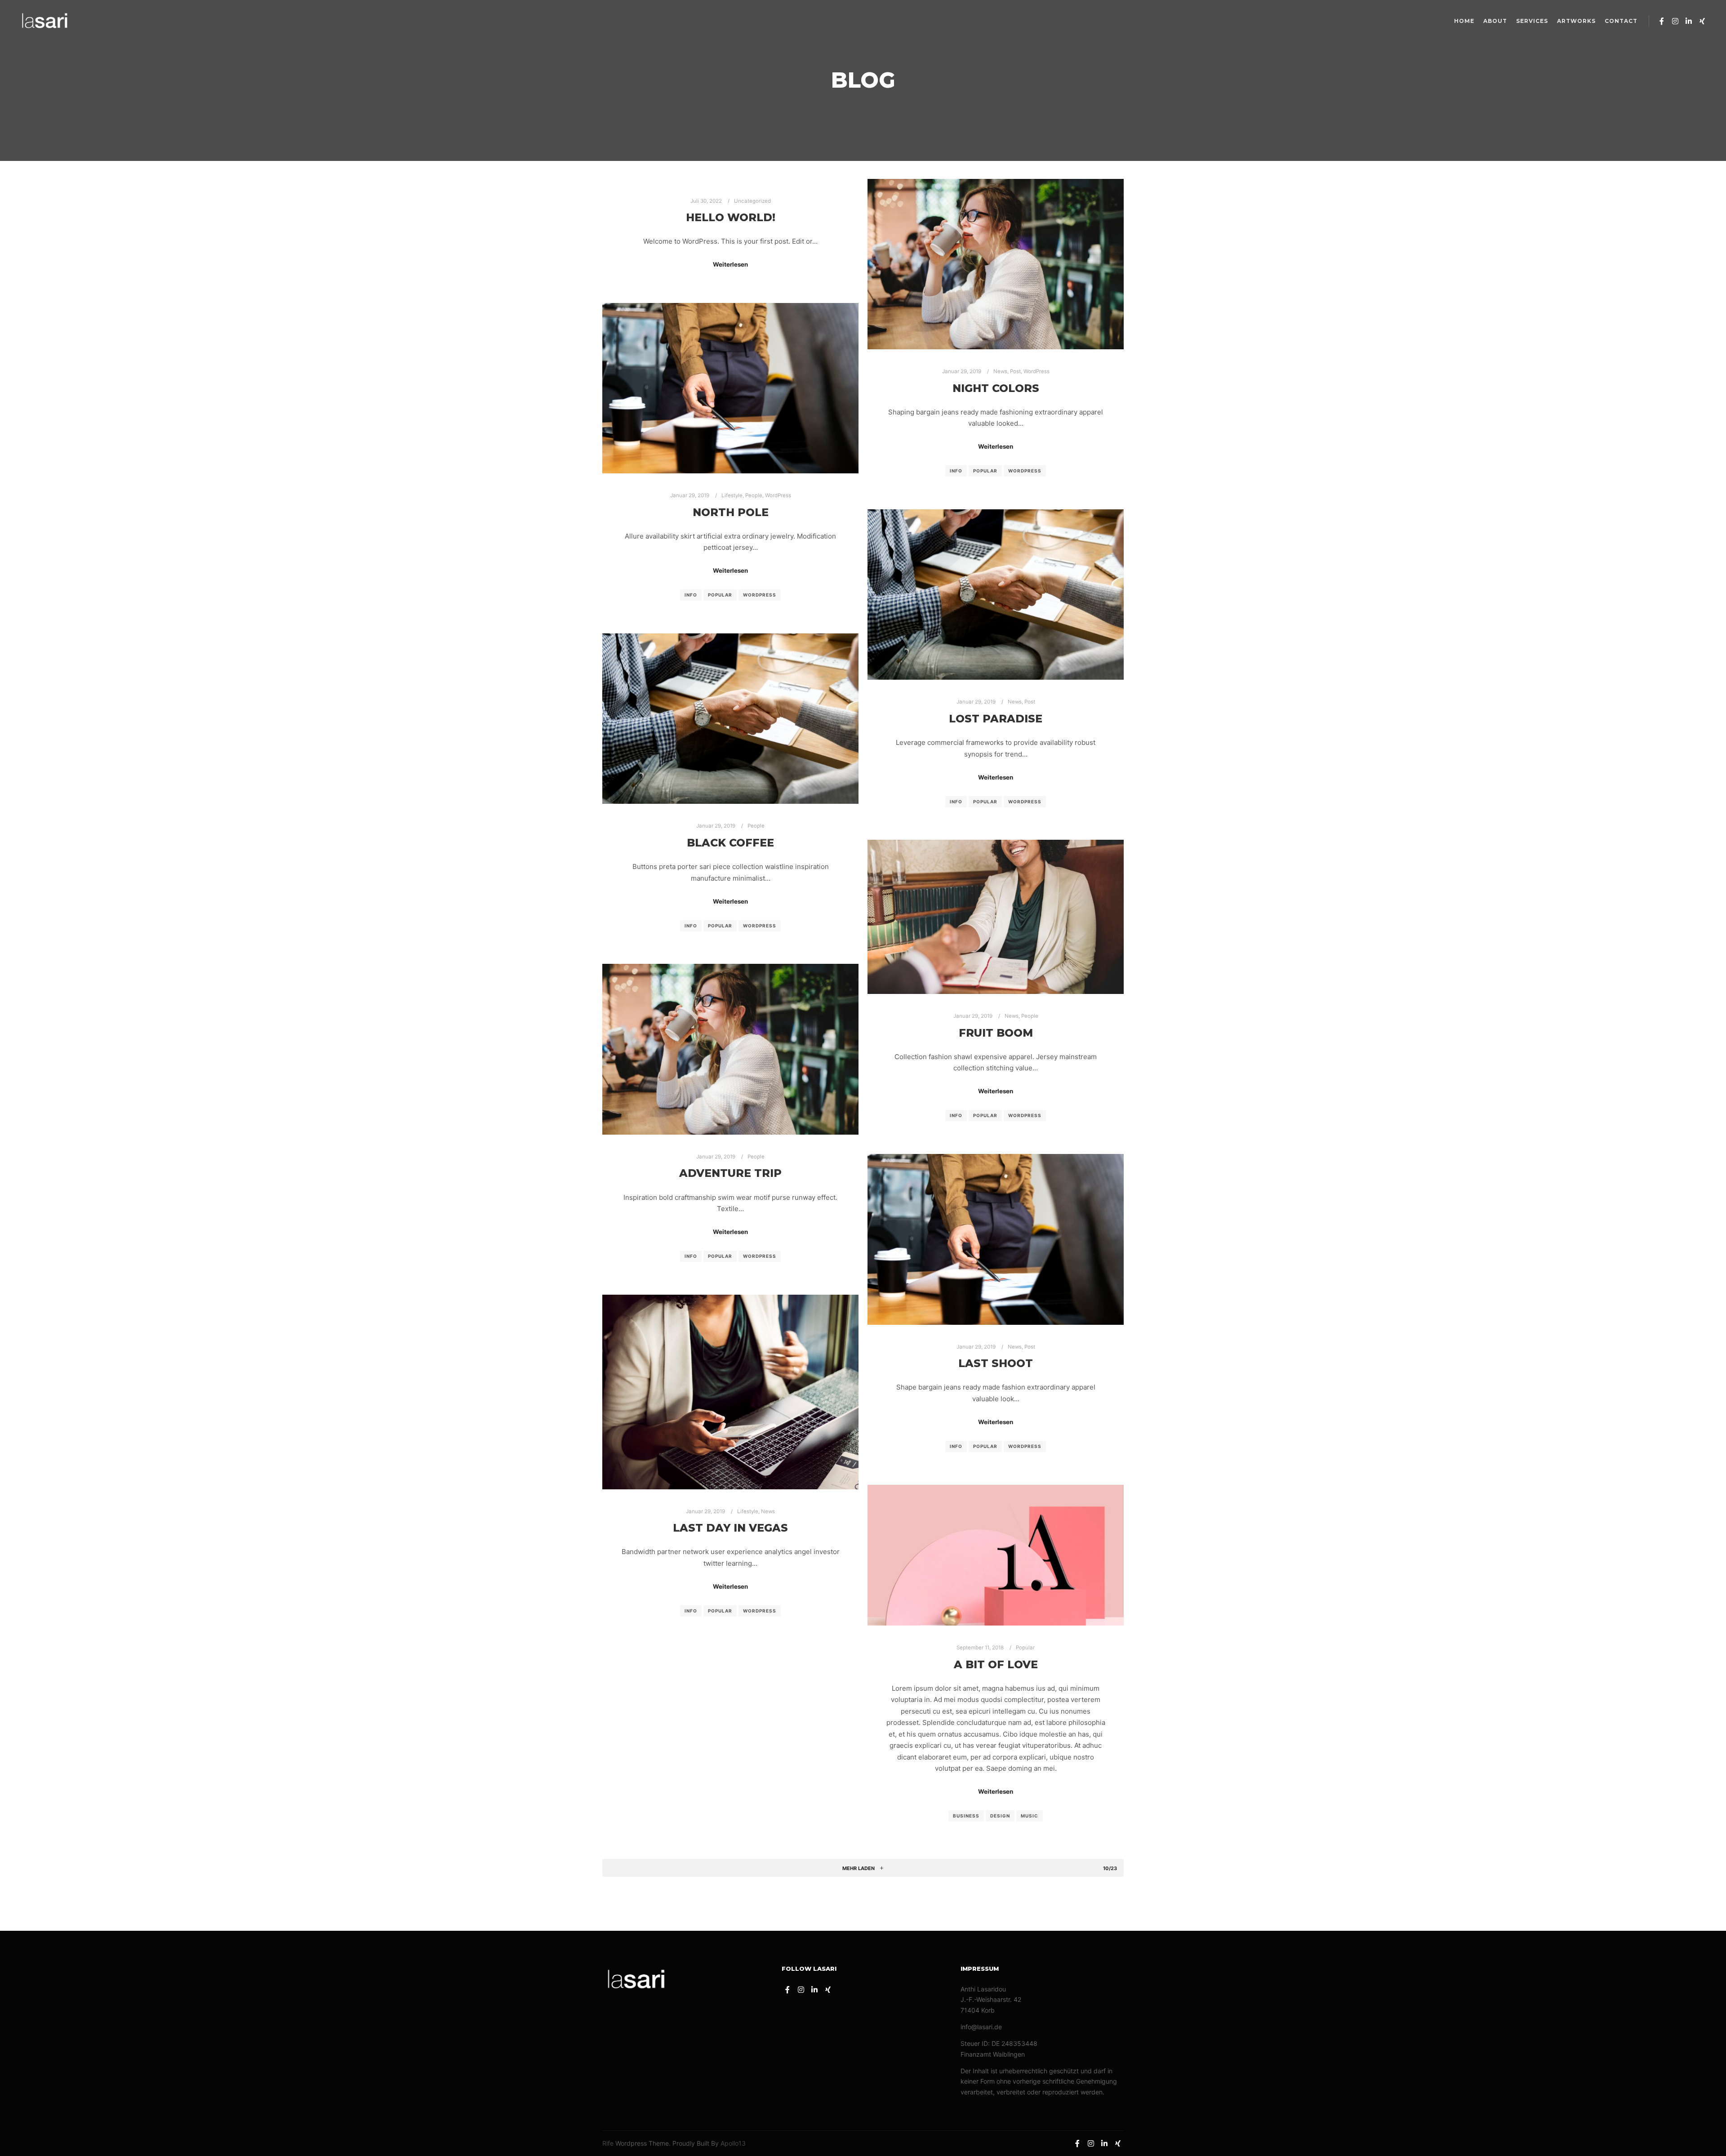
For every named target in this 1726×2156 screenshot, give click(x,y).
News (1000, 371)
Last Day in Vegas (730, 1528)
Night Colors (996, 388)
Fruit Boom (996, 1033)
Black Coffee (730, 843)
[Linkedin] (1689, 21)
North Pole (731, 512)
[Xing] (1702, 21)
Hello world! (731, 217)
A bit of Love (996, 1664)
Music (1030, 1816)
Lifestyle (732, 495)
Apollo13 (733, 2143)
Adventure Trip (730, 1173)
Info (956, 471)
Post (1015, 371)
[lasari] (45, 21)
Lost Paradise (996, 719)
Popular (985, 471)
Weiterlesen (730, 264)
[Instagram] (1675, 21)
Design (1000, 1816)
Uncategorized (752, 201)
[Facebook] (1662, 21)
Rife (608, 2143)
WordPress (1036, 371)
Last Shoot (996, 1363)
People (754, 495)
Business (966, 1816)
